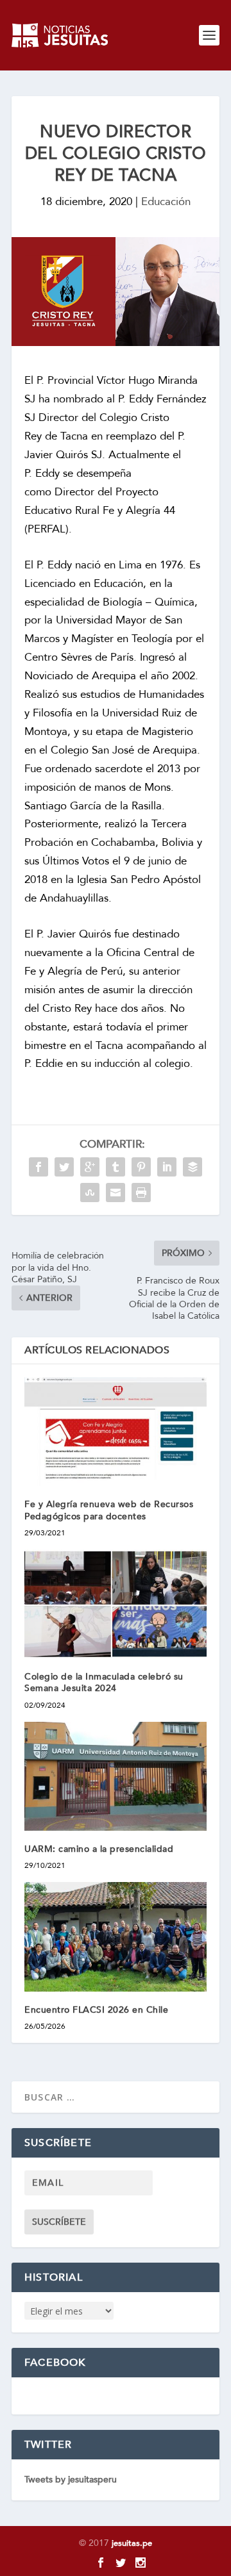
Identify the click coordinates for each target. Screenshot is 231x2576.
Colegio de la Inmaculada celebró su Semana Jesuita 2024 (104, 1682)
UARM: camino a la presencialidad (99, 1849)
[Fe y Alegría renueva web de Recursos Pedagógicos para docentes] (116, 1432)
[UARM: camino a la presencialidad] (116, 1776)
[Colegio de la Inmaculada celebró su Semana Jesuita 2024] (116, 1604)
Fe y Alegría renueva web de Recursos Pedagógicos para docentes (109, 1510)
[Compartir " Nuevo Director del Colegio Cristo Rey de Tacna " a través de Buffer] (193, 1167)
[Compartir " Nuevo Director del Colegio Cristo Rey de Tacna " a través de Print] (141, 1193)
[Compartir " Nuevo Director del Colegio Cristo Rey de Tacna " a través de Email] (116, 1193)
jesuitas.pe (132, 2543)
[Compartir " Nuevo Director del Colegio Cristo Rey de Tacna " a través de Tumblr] (116, 1167)
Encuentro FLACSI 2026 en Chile (99, 2010)
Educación (166, 202)
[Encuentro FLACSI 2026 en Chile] (116, 1936)
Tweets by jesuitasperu (71, 2480)
